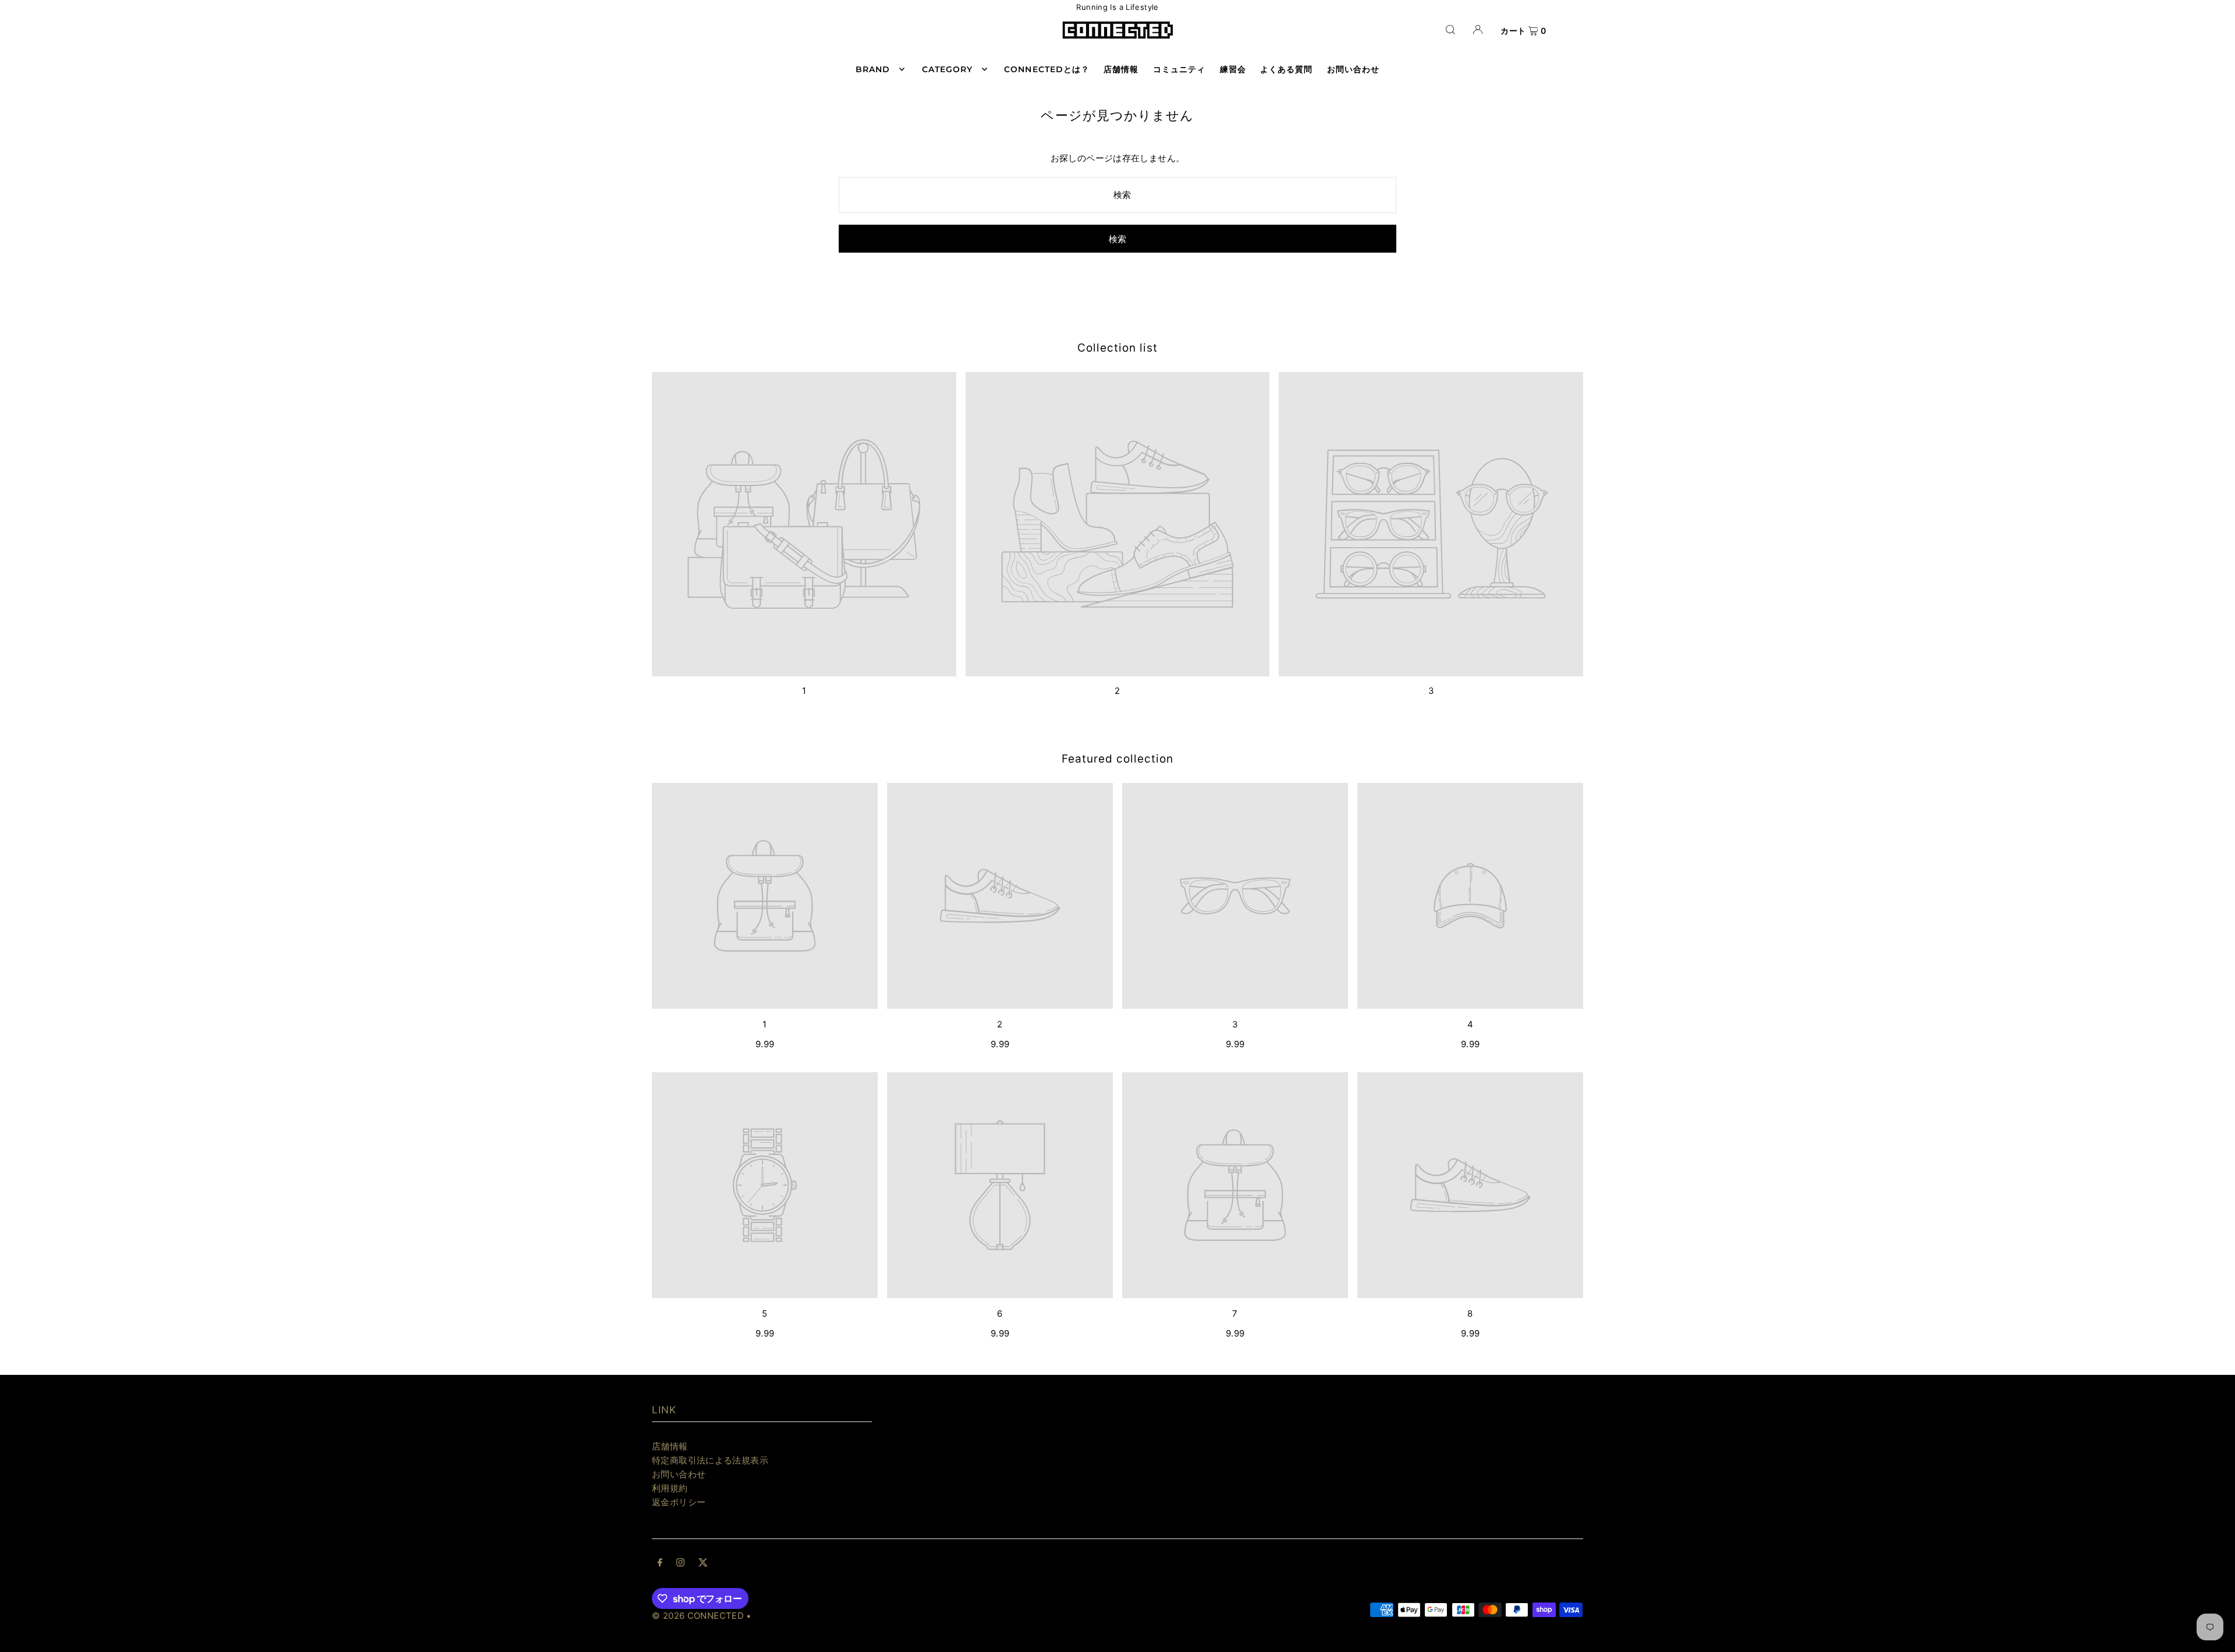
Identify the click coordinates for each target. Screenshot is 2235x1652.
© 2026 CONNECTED (698, 1616)
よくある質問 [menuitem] (1286, 69)
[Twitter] (703, 1564)
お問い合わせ (679, 1474)
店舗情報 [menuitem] (1121, 69)
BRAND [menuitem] (873, 69)
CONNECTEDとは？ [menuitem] (1047, 69)
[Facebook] (660, 1564)
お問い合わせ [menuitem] (1353, 69)
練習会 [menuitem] (1233, 69)
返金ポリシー (679, 1502)
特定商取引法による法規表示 (710, 1460)
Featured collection (1117, 759)
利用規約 (670, 1488)
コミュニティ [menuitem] (1179, 69)
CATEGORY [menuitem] (947, 69)
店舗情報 (670, 1446)
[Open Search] (1450, 29)
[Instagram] (680, 1564)
